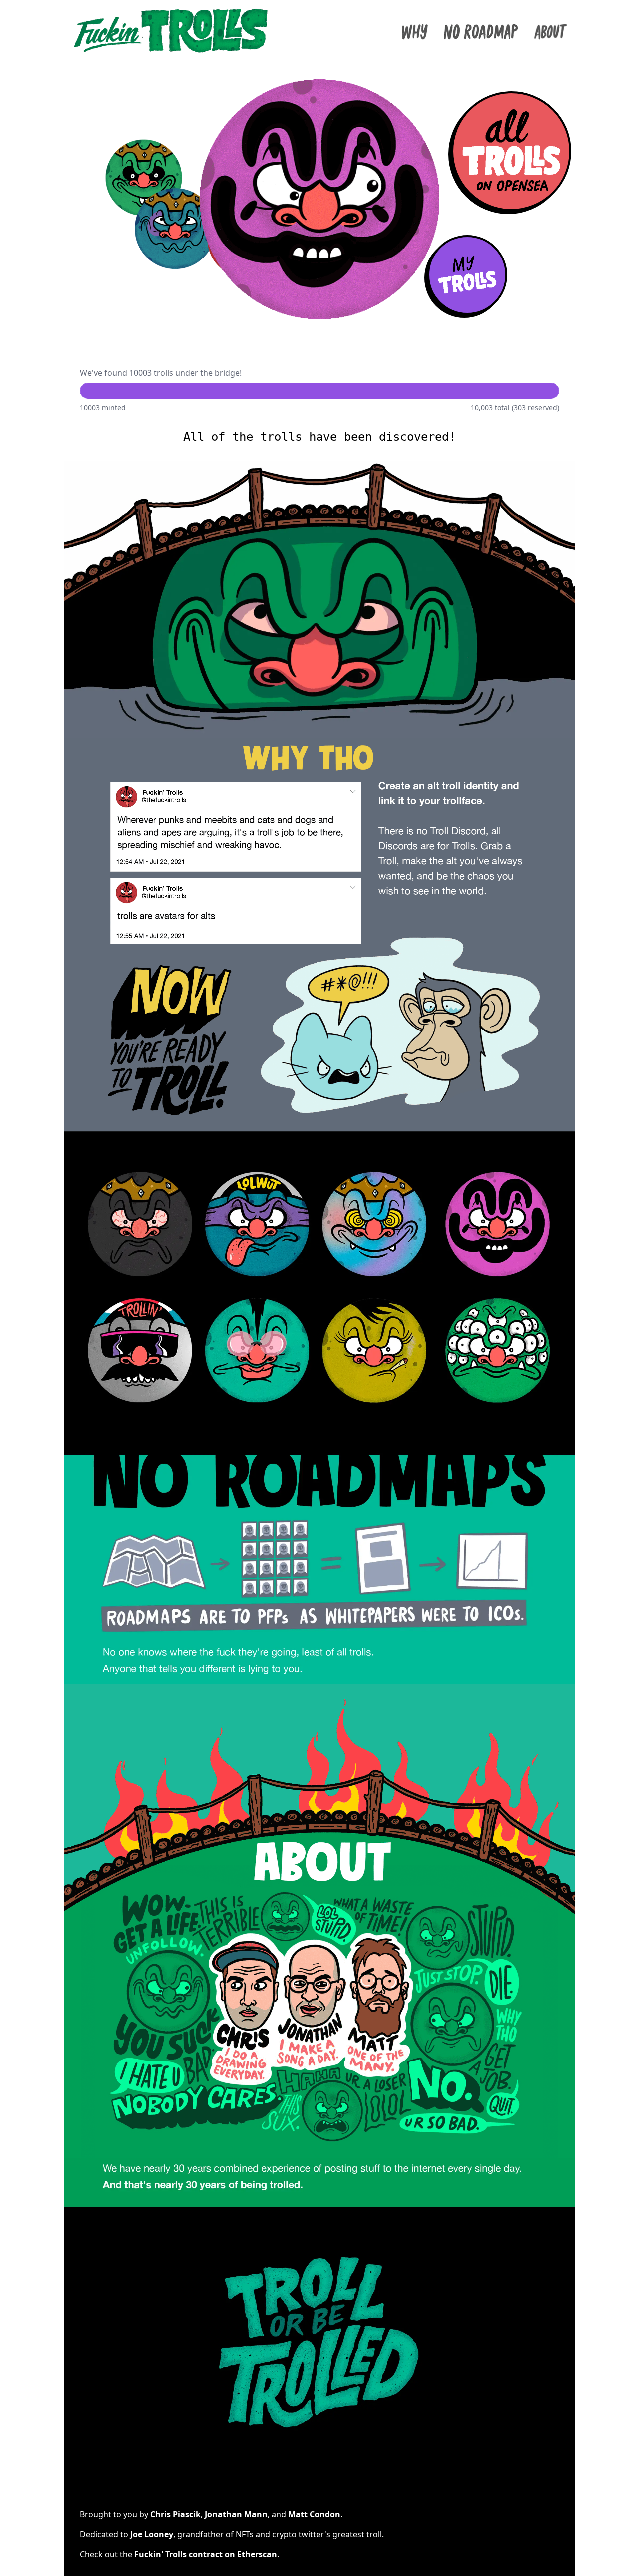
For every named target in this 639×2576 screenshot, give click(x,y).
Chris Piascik (175, 2514)
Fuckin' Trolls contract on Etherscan (206, 2554)
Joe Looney (152, 2534)
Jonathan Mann (236, 2514)
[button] (511, 151)
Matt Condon (314, 2514)
